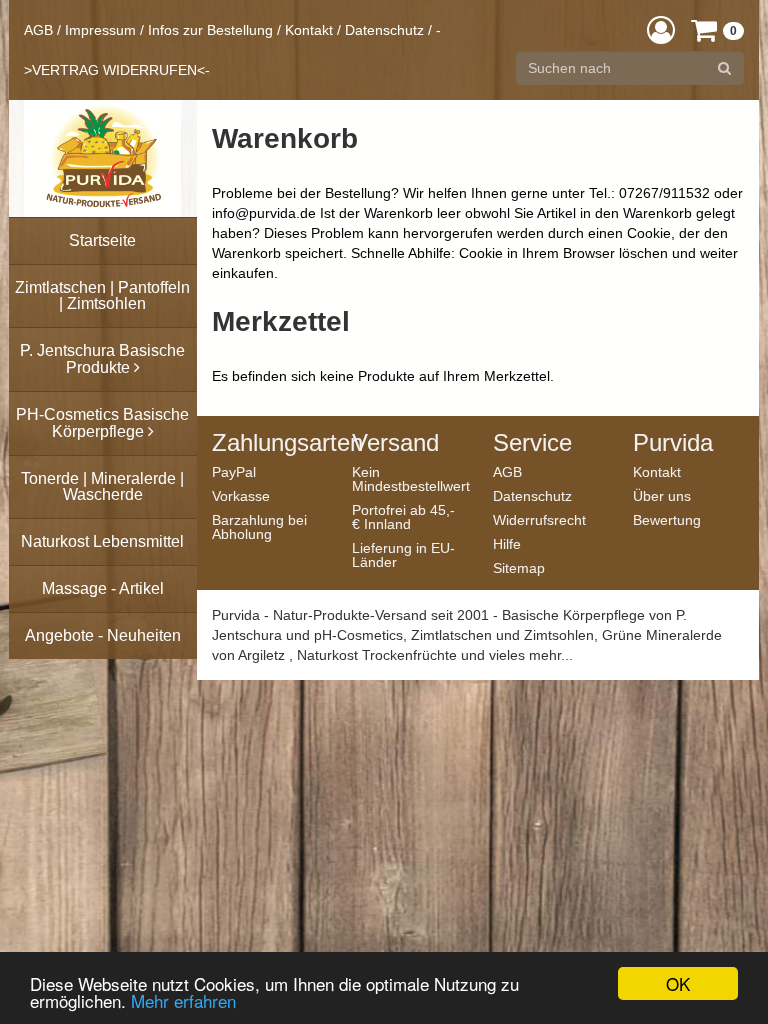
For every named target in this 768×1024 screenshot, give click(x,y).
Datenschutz (384, 30)
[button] (661, 29)
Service (532, 443)
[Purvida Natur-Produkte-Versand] (103, 158)
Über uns (662, 495)
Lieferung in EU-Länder (403, 554)
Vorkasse (241, 495)
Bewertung (667, 519)
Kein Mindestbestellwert (407, 478)
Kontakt (309, 30)
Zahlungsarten (267, 443)
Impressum (100, 30)
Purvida (673, 443)
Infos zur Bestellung (210, 30)
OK (678, 983)
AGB (38, 30)
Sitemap (519, 567)
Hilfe (507, 543)
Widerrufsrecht (539, 519)
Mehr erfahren (183, 1000)
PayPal (234, 471)
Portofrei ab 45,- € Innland (403, 516)
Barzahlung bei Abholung (259, 526)
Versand (395, 443)
